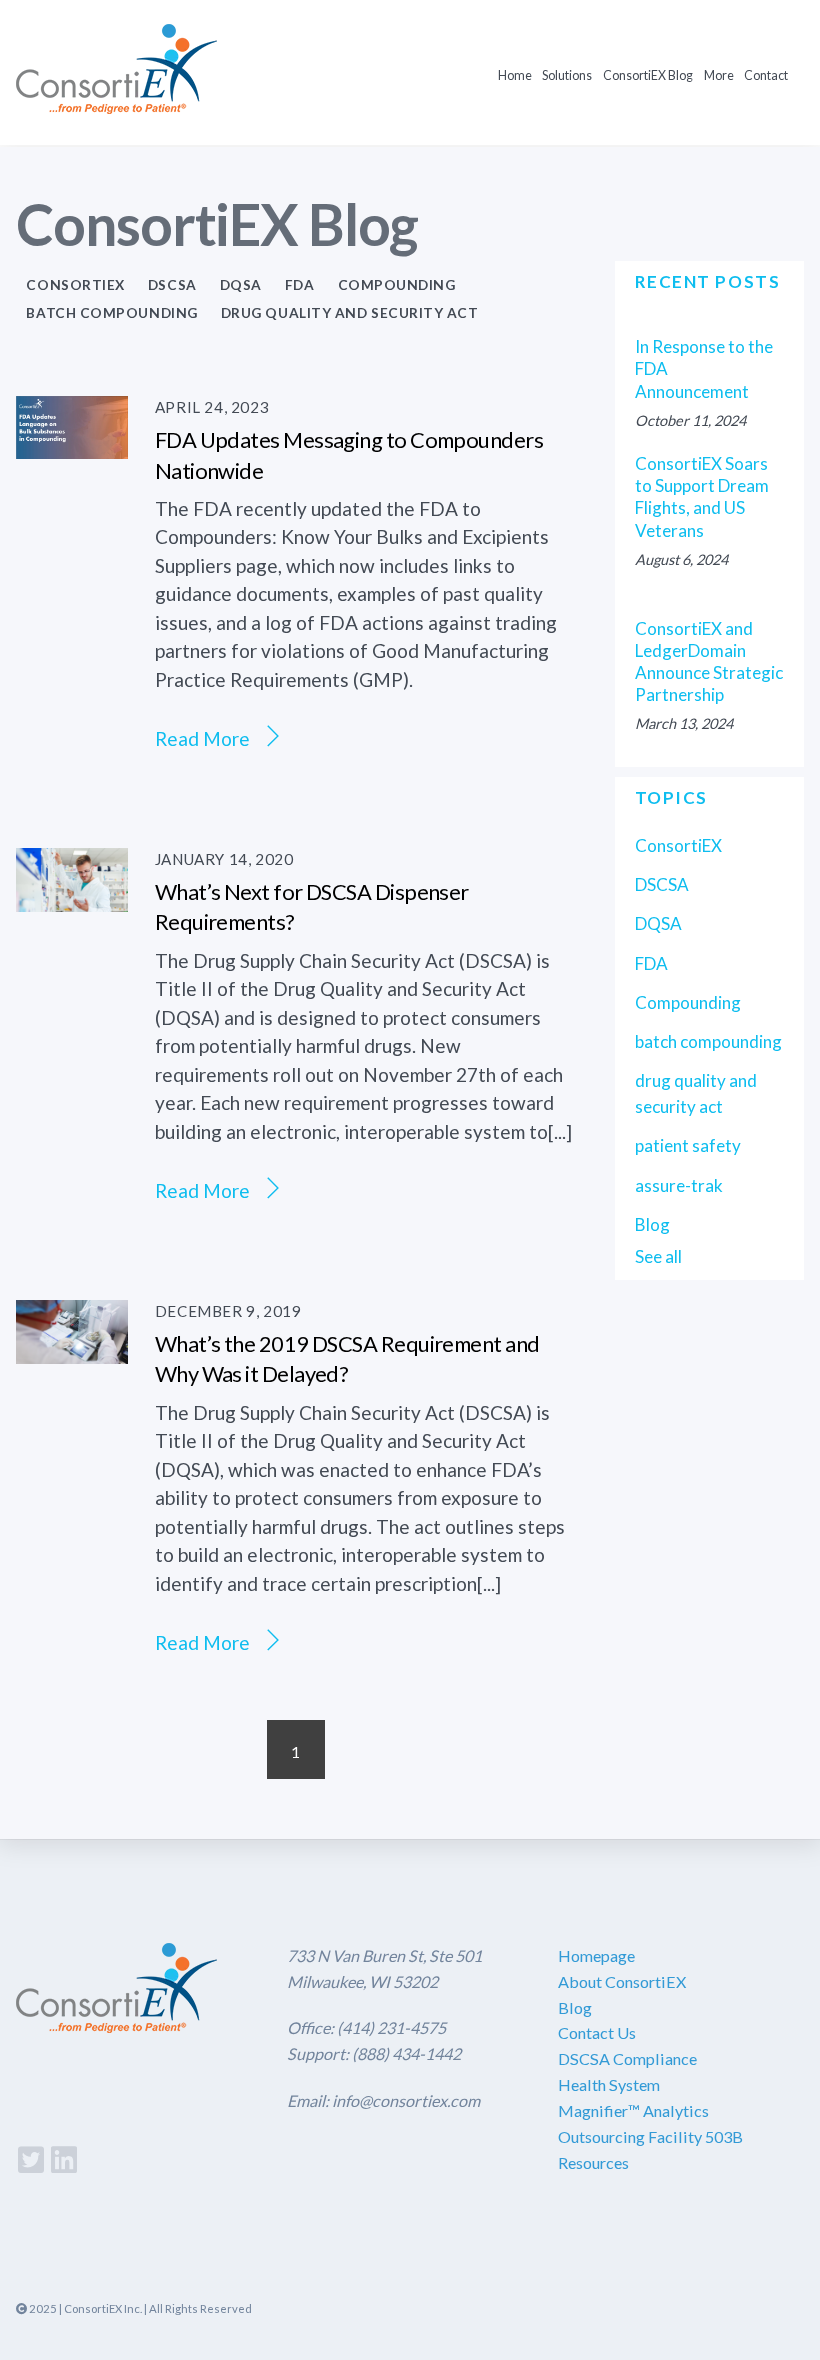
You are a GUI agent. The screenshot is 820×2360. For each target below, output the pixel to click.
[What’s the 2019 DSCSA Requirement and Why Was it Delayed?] (72, 1349)
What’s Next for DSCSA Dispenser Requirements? (312, 907)
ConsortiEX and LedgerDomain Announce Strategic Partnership (709, 662)
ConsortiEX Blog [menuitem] (648, 75)
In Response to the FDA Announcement (704, 368)
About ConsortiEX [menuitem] (622, 1981)
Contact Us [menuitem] (597, 2032)
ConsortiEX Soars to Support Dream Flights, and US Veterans (702, 497)
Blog (652, 1224)
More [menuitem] (719, 75)
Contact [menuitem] (766, 75)
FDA (300, 284)
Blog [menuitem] (575, 2007)
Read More (202, 738)
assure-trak (679, 1185)
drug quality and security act (350, 312)
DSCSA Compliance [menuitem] (627, 2058)
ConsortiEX (75, 284)
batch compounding (111, 312)
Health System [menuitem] (609, 2084)
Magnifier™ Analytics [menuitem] (633, 2110)
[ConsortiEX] (116, 100)
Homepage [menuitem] (596, 1955)
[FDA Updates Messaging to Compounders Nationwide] (72, 443)
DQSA (241, 284)
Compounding (397, 284)
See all (658, 1256)
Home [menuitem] (515, 75)
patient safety (688, 1145)
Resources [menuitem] (593, 2162)
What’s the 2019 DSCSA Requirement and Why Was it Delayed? (347, 1359)
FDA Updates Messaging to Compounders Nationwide (349, 455)
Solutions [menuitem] (567, 75)
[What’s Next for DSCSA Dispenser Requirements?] (72, 897)
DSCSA (172, 284)
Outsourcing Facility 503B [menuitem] (650, 2136)
